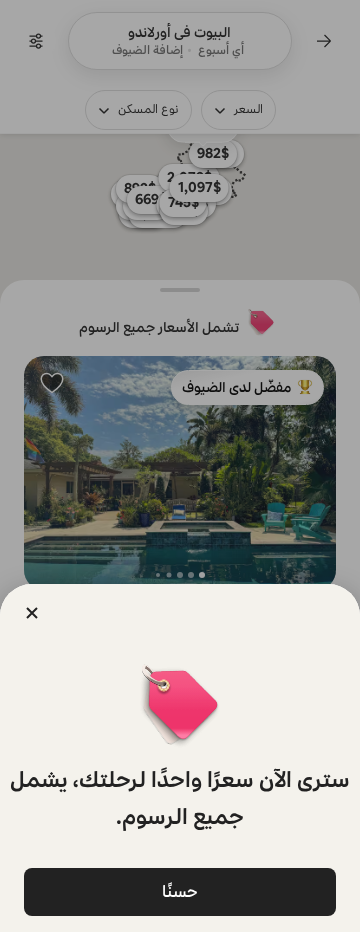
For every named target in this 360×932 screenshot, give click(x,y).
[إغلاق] (32, 613)
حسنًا (180, 891)
